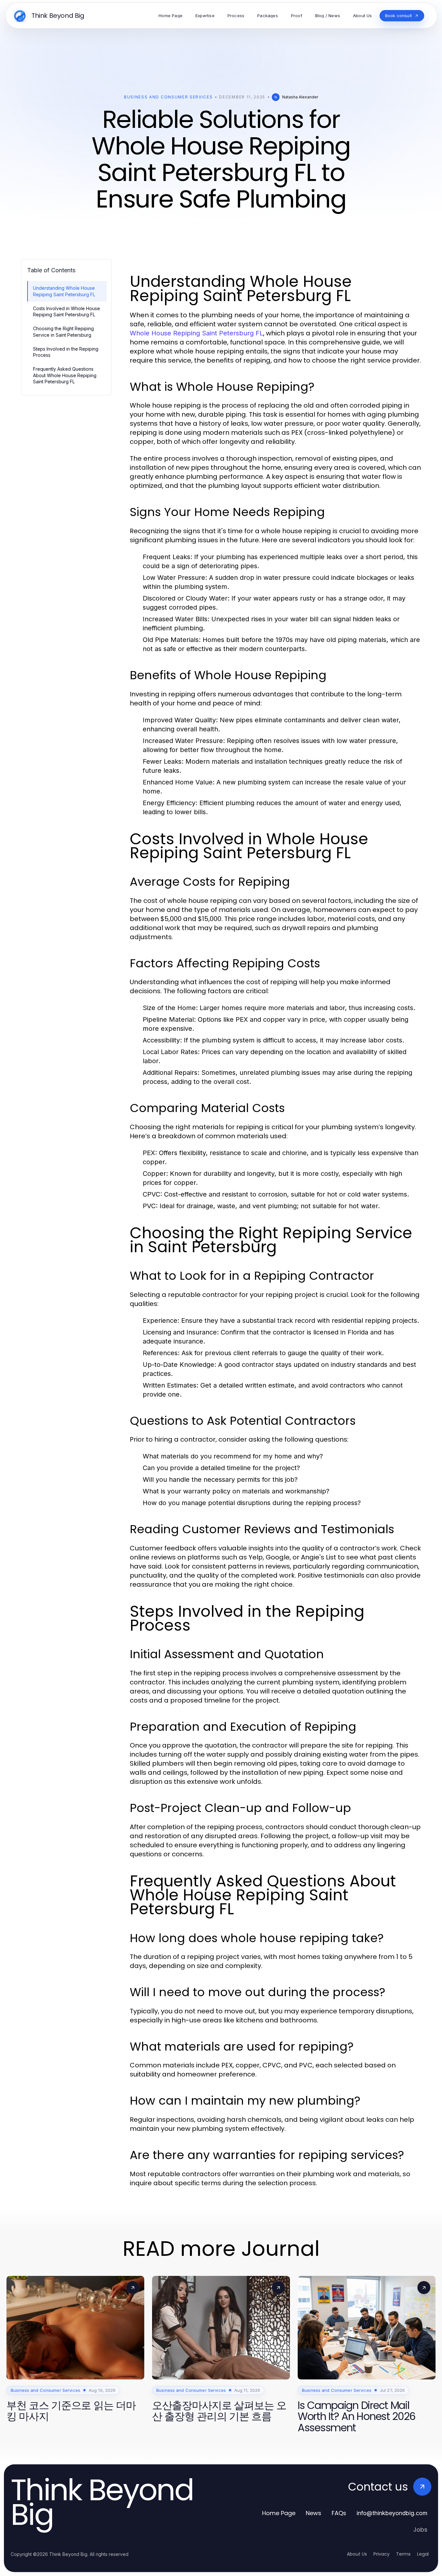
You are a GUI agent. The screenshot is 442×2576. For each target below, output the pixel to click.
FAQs (339, 2513)
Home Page (279, 2513)
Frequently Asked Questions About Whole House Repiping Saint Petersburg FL (65, 375)
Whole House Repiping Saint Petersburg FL (196, 333)
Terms (403, 2554)
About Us (357, 2554)
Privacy (381, 2554)
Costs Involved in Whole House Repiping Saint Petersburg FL (66, 311)
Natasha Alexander (300, 97)
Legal (423, 2554)
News (314, 2513)
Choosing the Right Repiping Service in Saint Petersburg (63, 332)
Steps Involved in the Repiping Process (66, 352)
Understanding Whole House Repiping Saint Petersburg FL (64, 291)
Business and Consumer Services (168, 97)
